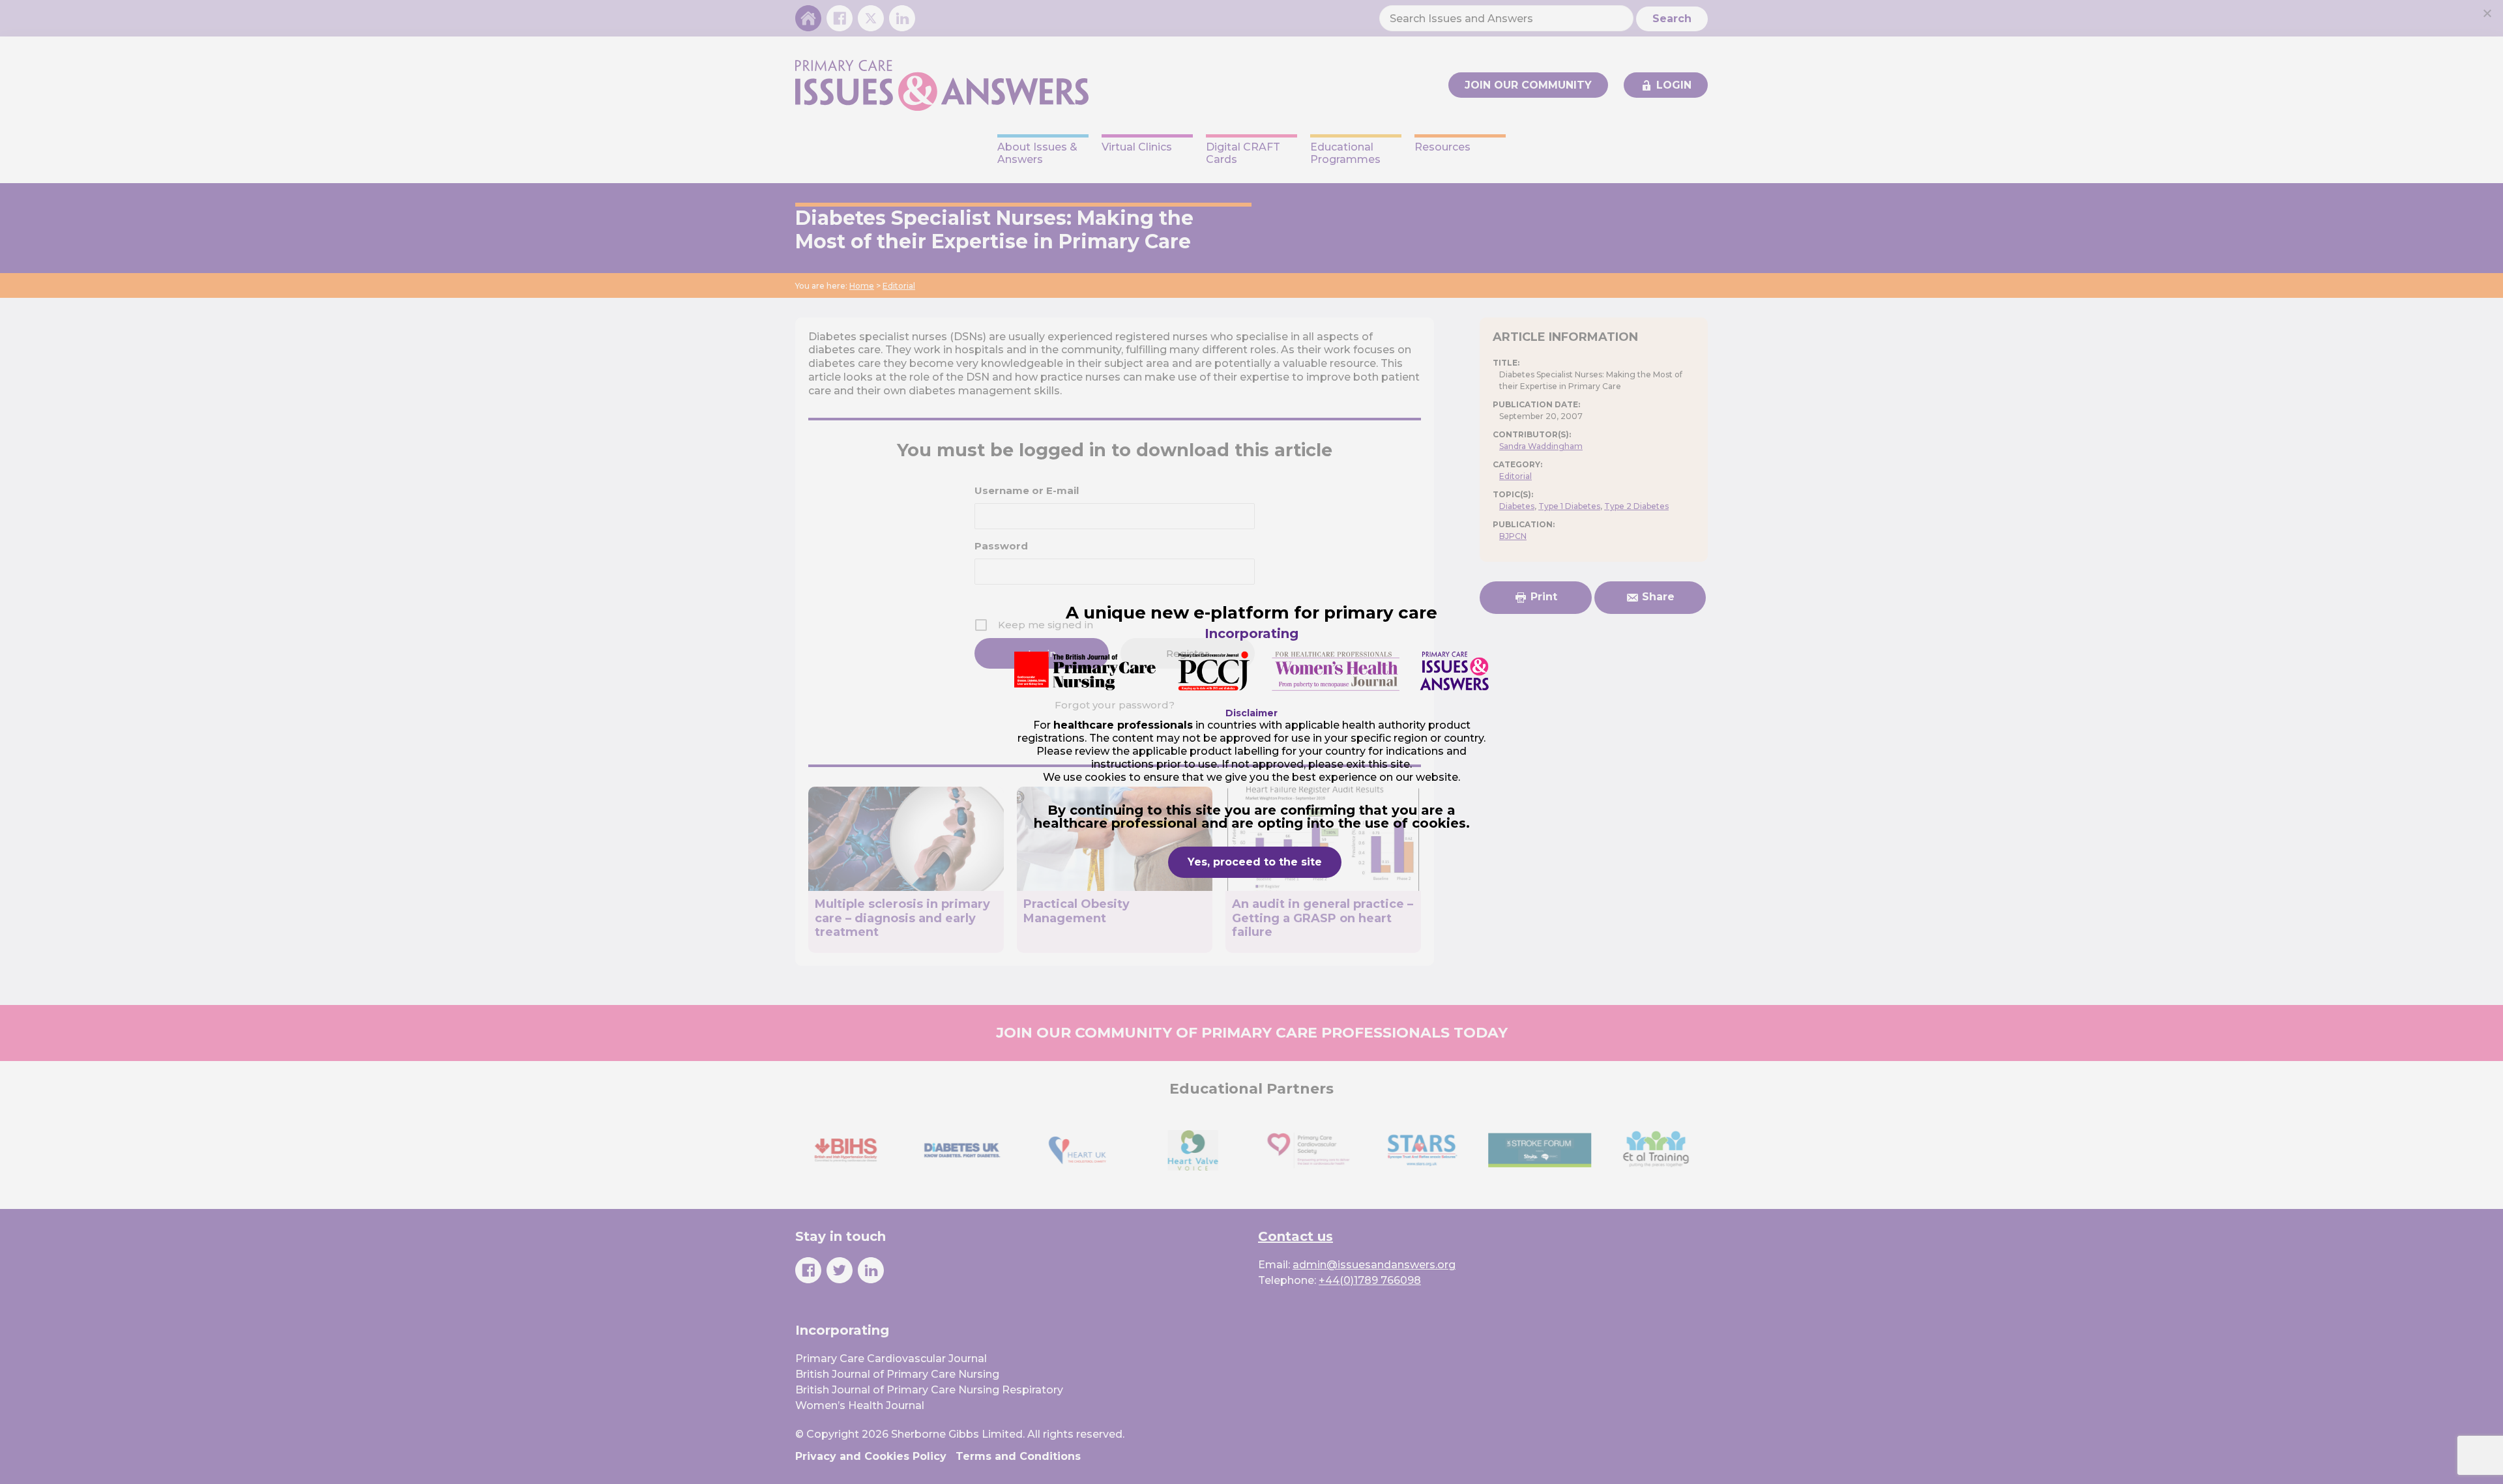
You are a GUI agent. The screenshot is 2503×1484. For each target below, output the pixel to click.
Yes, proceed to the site (1255, 862)
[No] (2487, 13)
